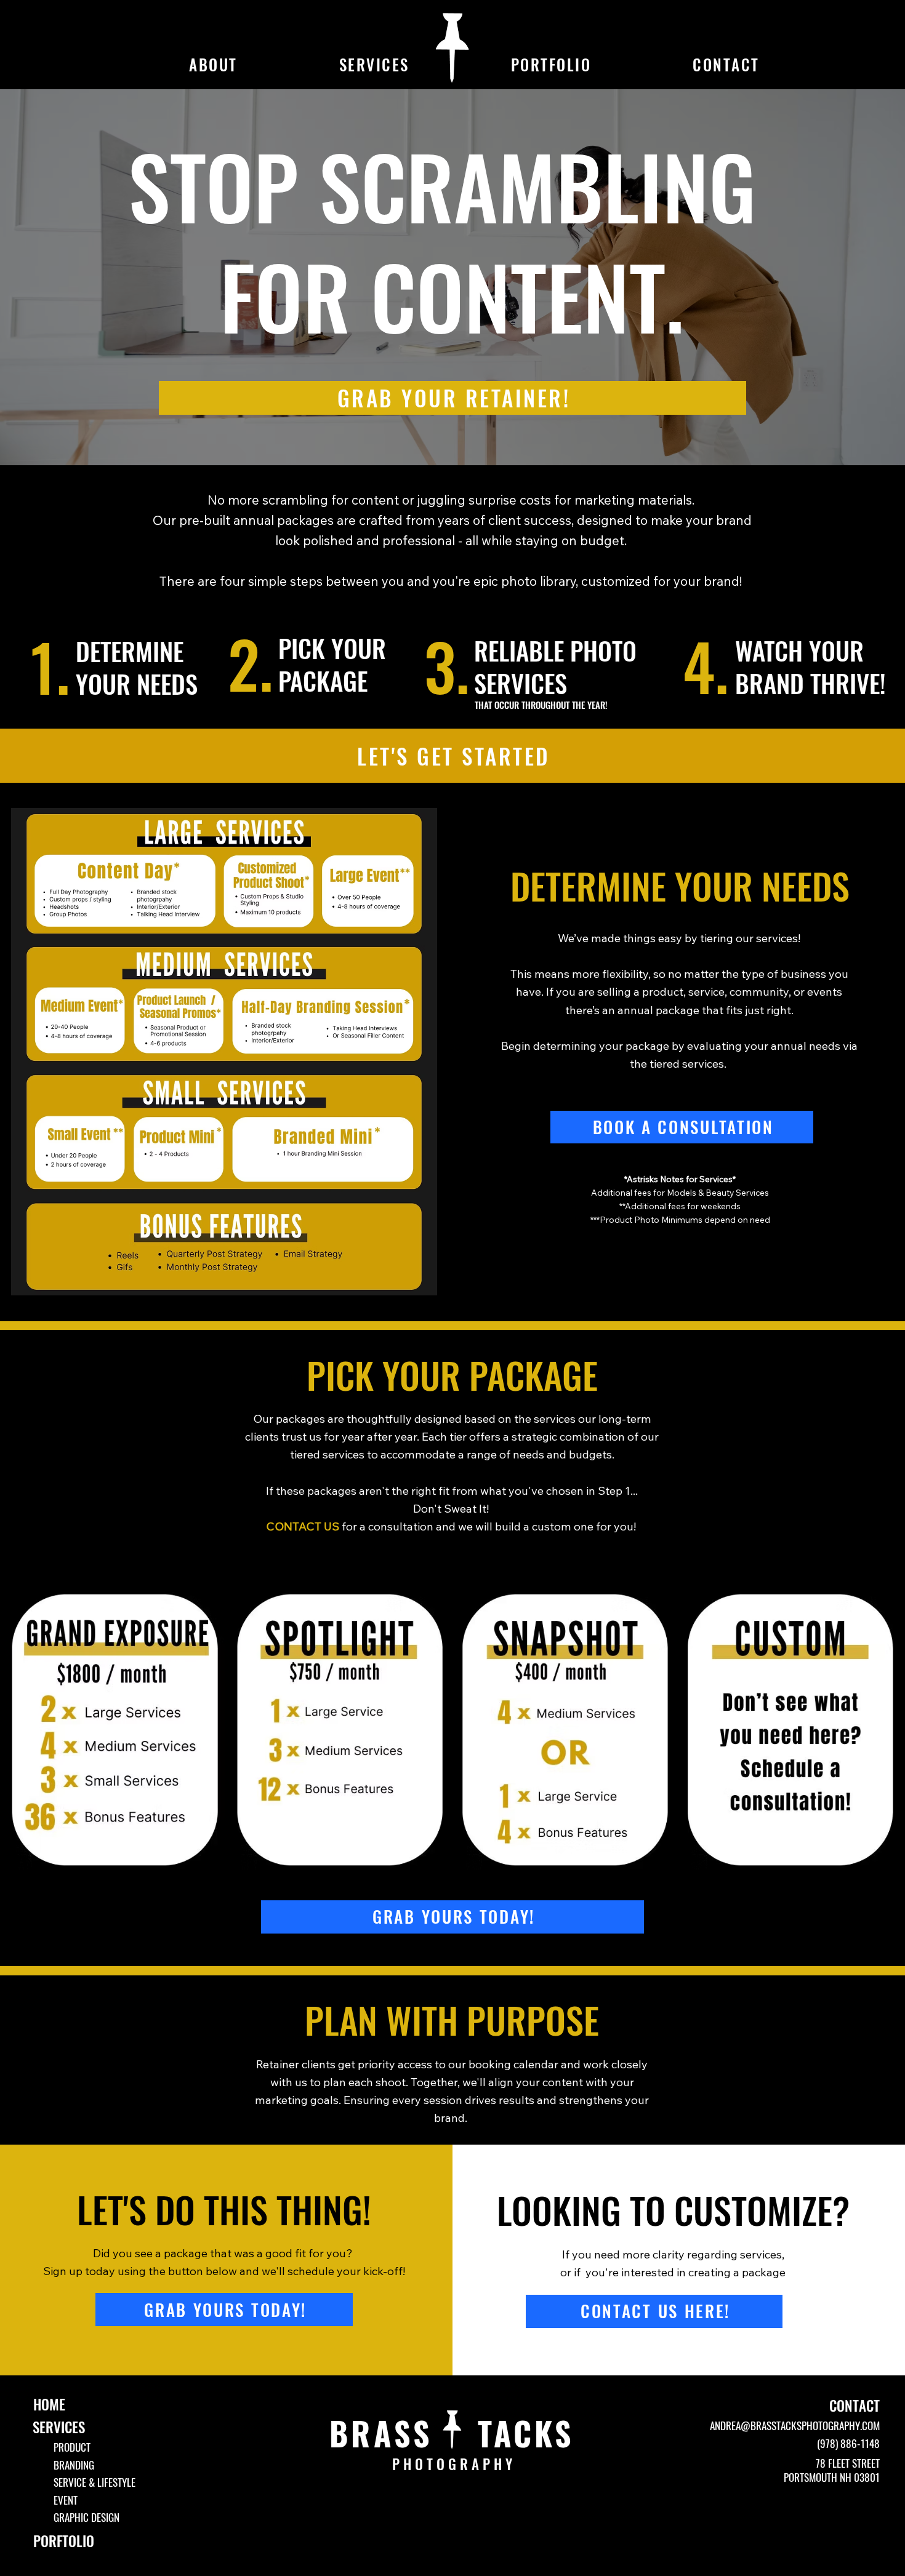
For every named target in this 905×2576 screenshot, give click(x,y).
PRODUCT (72, 2447)
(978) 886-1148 (848, 2443)
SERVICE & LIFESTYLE (95, 2482)
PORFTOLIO (64, 2541)
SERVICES (59, 2427)
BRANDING (74, 2465)
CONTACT (855, 2406)
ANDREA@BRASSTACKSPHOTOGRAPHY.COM (795, 2425)
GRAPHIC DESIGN (86, 2517)
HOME (49, 2404)
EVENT (66, 2500)
